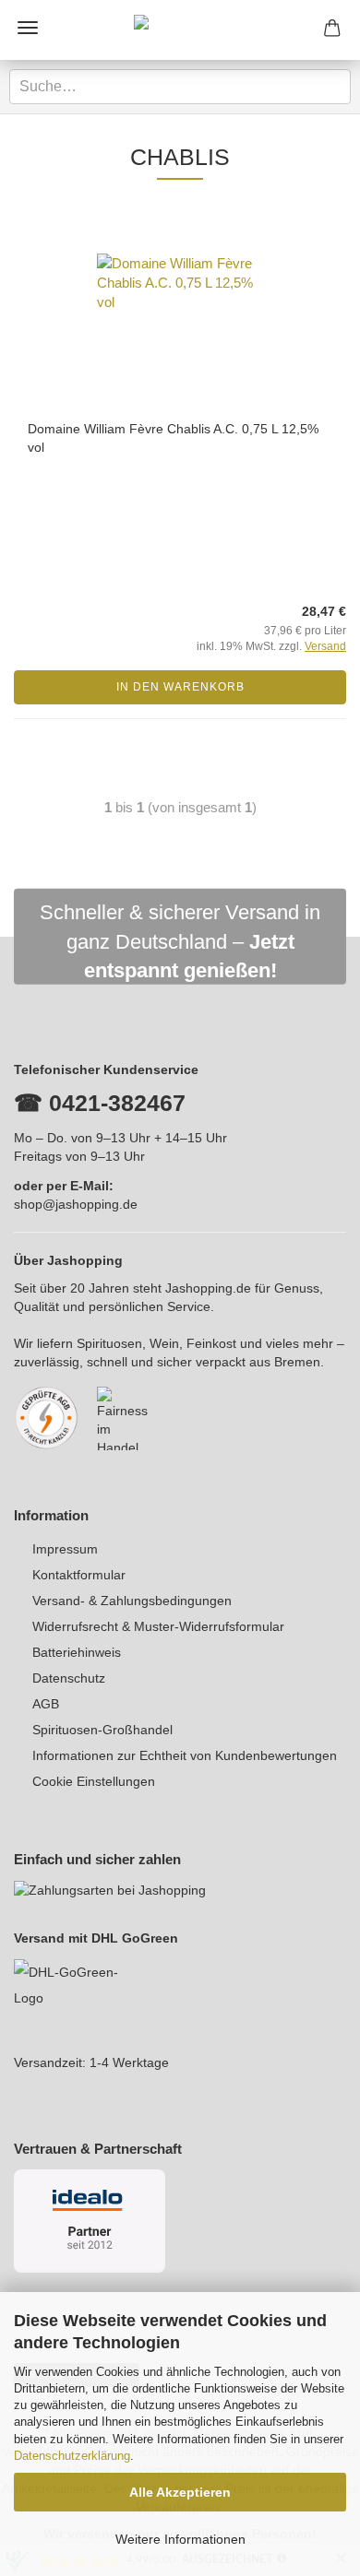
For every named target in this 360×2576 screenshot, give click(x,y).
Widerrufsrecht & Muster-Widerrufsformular (158, 1626)
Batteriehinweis (77, 1652)
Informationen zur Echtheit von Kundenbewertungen (185, 1755)
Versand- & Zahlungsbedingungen (132, 1601)
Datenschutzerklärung (72, 2456)
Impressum (65, 1549)
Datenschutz (69, 1678)
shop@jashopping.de (76, 1204)
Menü (28, 28)
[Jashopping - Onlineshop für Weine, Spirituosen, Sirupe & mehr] (180, 30)
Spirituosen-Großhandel (102, 1730)
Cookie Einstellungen (94, 1781)
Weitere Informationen (180, 2539)
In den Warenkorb (180, 687)
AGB (46, 1704)
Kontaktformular (79, 1575)
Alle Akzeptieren (180, 2492)
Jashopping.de (208, 1288)
